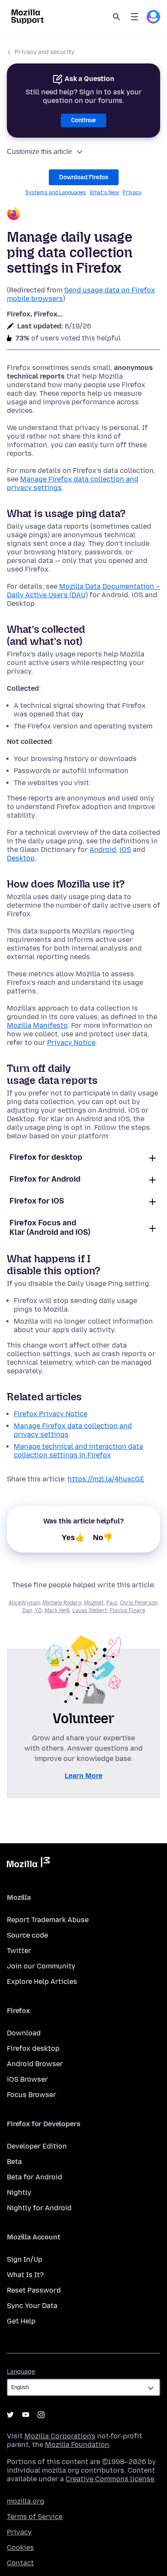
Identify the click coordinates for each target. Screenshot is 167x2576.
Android (103, 850)
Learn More (83, 1776)
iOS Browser (27, 2079)
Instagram (41, 2415)
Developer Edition (37, 2146)
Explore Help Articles (42, 1982)
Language (21, 2372)
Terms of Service (35, 2517)
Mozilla (28, 1864)
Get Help (21, 2321)
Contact (20, 2563)
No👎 (103, 1538)
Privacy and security (45, 52)
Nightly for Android (39, 2208)
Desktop (21, 858)
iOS (125, 850)
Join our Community (41, 1966)
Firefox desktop (33, 2048)
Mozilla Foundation (77, 2445)
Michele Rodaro (62, 1603)
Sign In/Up (25, 2259)
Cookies (20, 2547)
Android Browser (35, 2064)
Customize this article (39, 152)
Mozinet (94, 1603)
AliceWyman (24, 1603)
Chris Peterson (139, 1603)
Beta (14, 2162)
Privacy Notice (71, 1043)
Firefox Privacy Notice (51, 1414)
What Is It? (25, 2275)
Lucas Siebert (90, 1610)
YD (38, 1610)
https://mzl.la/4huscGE (106, 1479)
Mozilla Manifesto (37, 1025)
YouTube (26, 2415)
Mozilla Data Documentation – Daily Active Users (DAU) (83, 591)
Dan (27, 1610)
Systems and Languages (56, 193)
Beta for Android (34, 2177)
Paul (112, 1603)
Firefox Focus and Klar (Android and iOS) (50, 1228)
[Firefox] (83, 215)
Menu (134, 17)
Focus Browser (31, 2095)
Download (24, 2033)
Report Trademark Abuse (48, 1920)
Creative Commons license (110, 2479)
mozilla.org (25, 2501)
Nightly (19, 2192)
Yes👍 (73, 1538)
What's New (104, 193)
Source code (27, 1935)
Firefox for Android (45, 1179)
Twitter (19, 1951)
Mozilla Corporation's (60, 2436)
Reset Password (34, 2290)
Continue (83, 120)
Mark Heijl (57, 1610)
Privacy (132, 193)
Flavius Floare (127, 1610)
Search (116, 17)
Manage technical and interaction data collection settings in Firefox (78, 1451)
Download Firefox (84, 177)
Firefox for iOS (37, 1201)
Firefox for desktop (46, 1157)
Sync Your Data (32, 2306)
